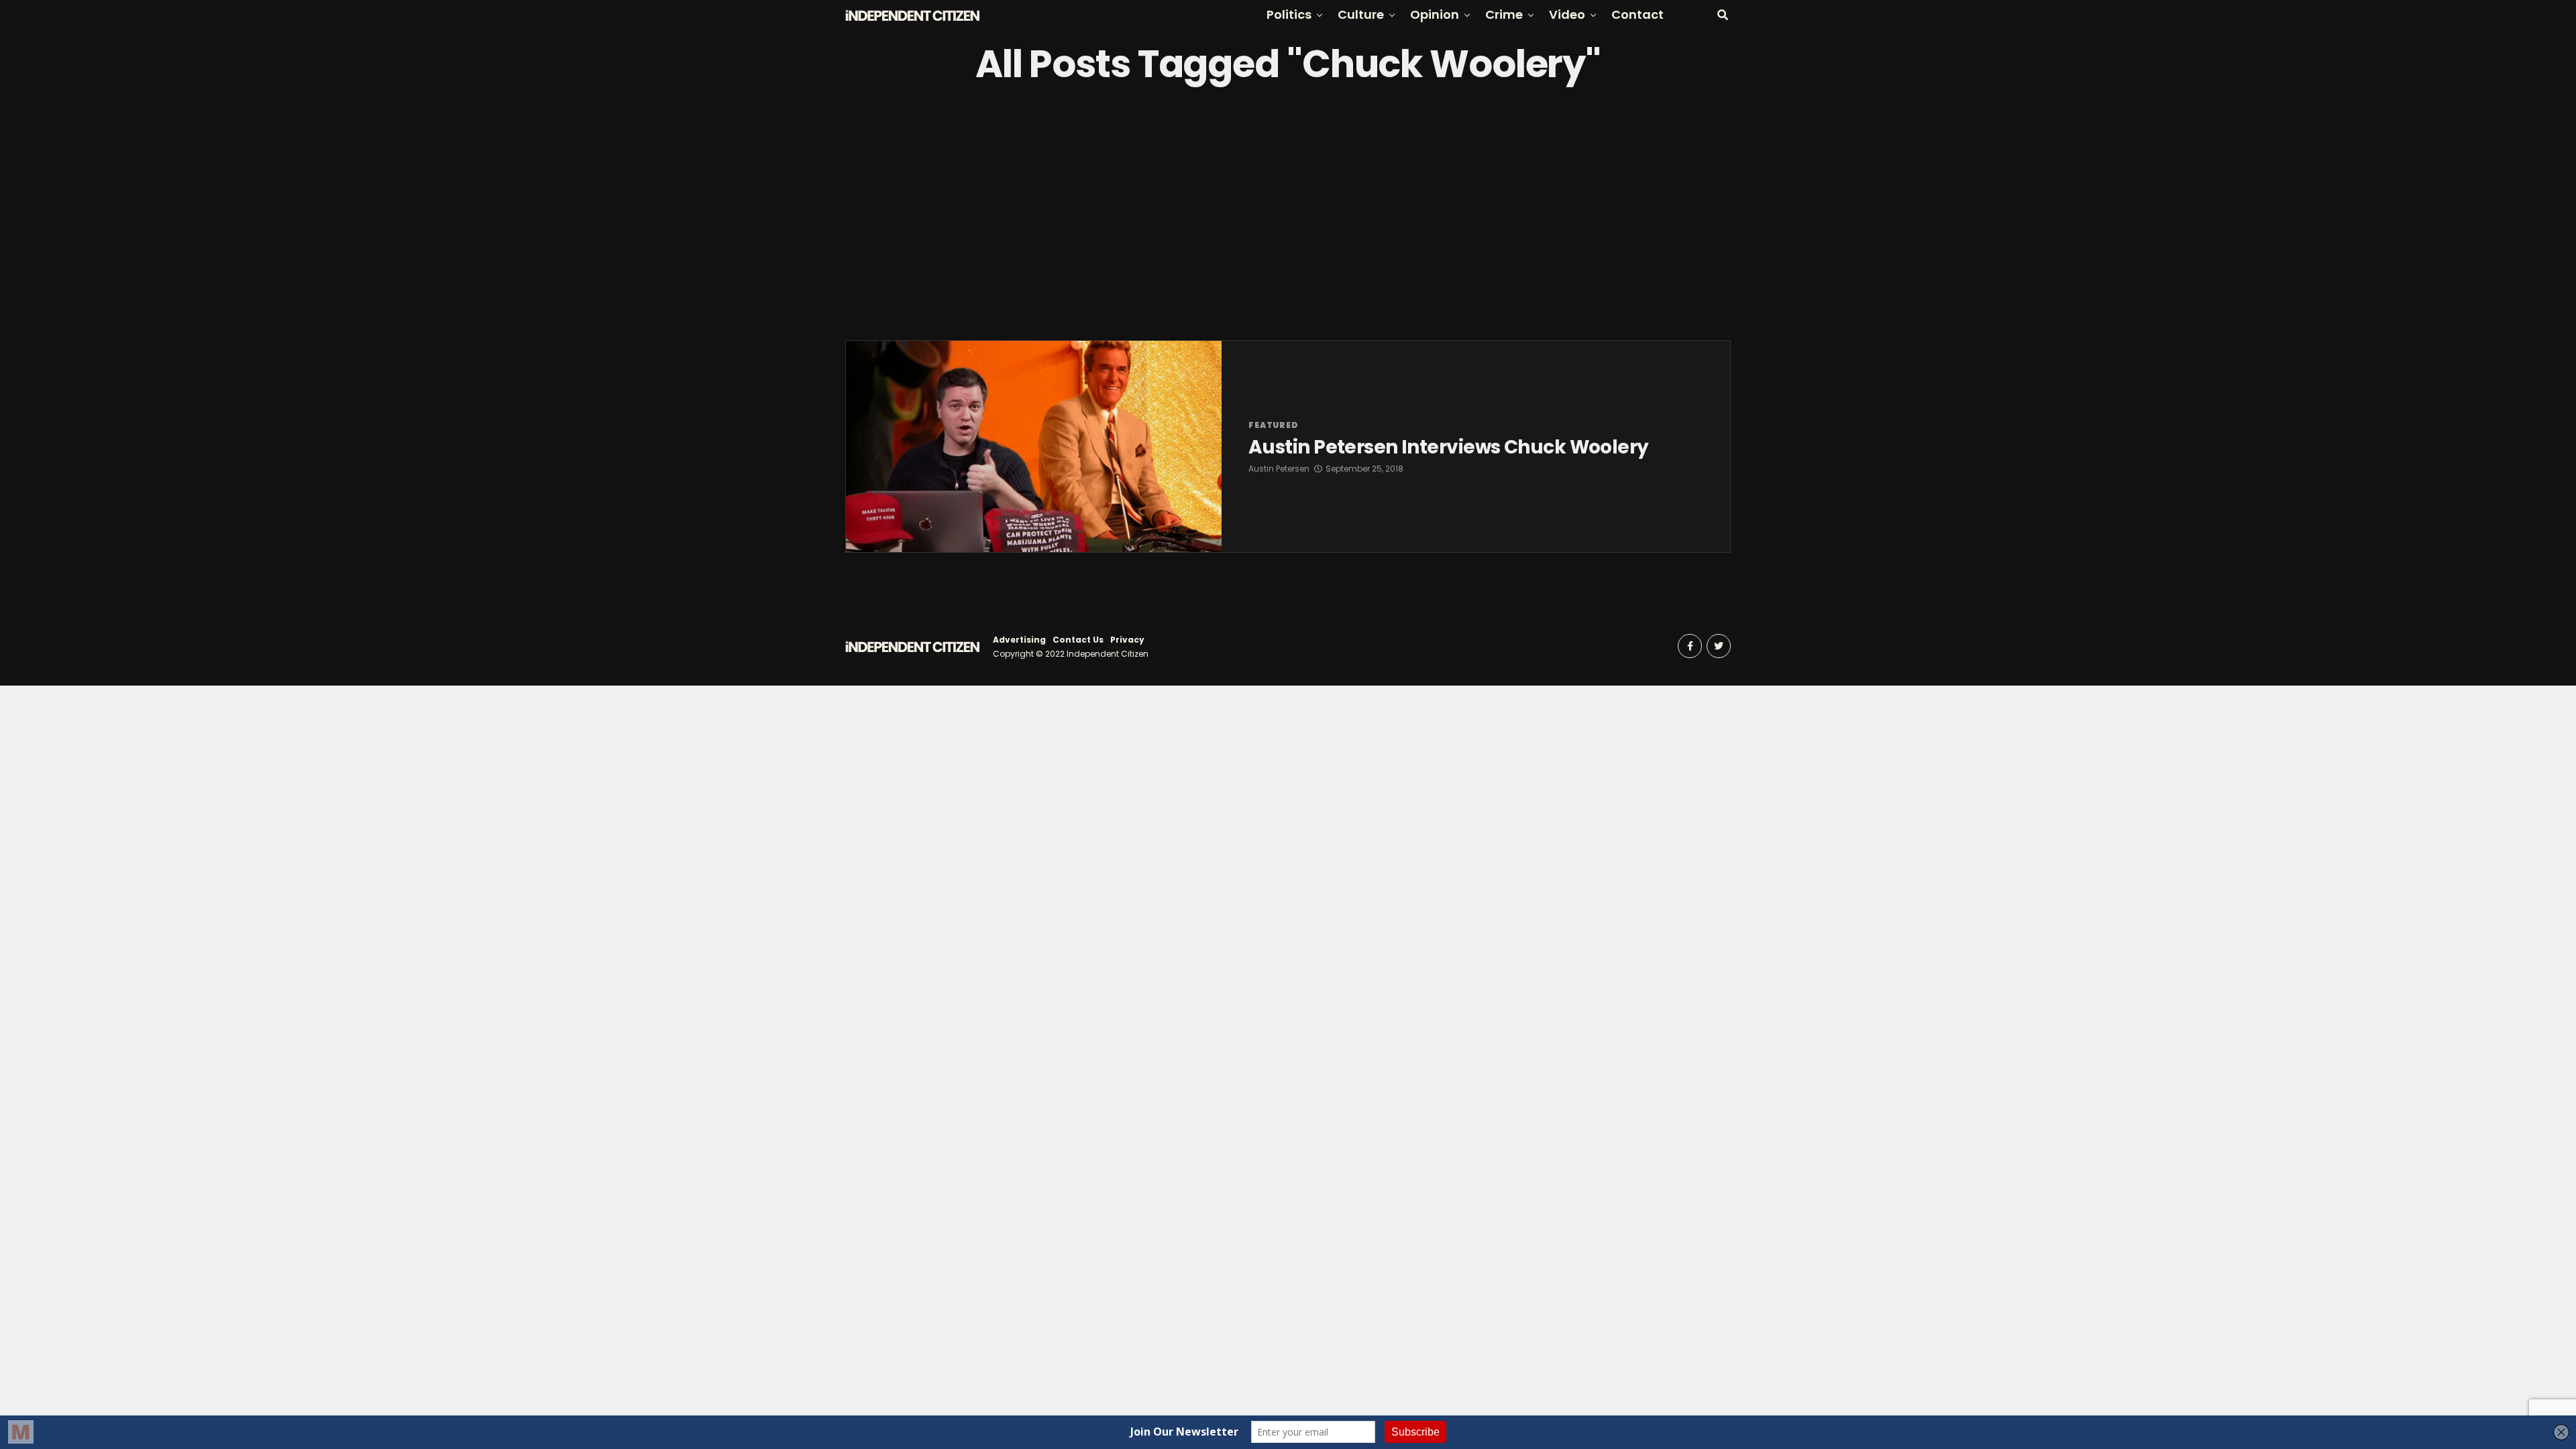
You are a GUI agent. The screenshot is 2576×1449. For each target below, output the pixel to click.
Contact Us (1078, 640)
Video (1567, 14)
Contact (1638, 14)
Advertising (1019, 640)
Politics (1289, 14)
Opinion (1435, 14)
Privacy (1127, 640)
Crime (1504, 14)
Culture (1361, 14)
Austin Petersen (1279, 469)
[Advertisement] (1288, 213)
